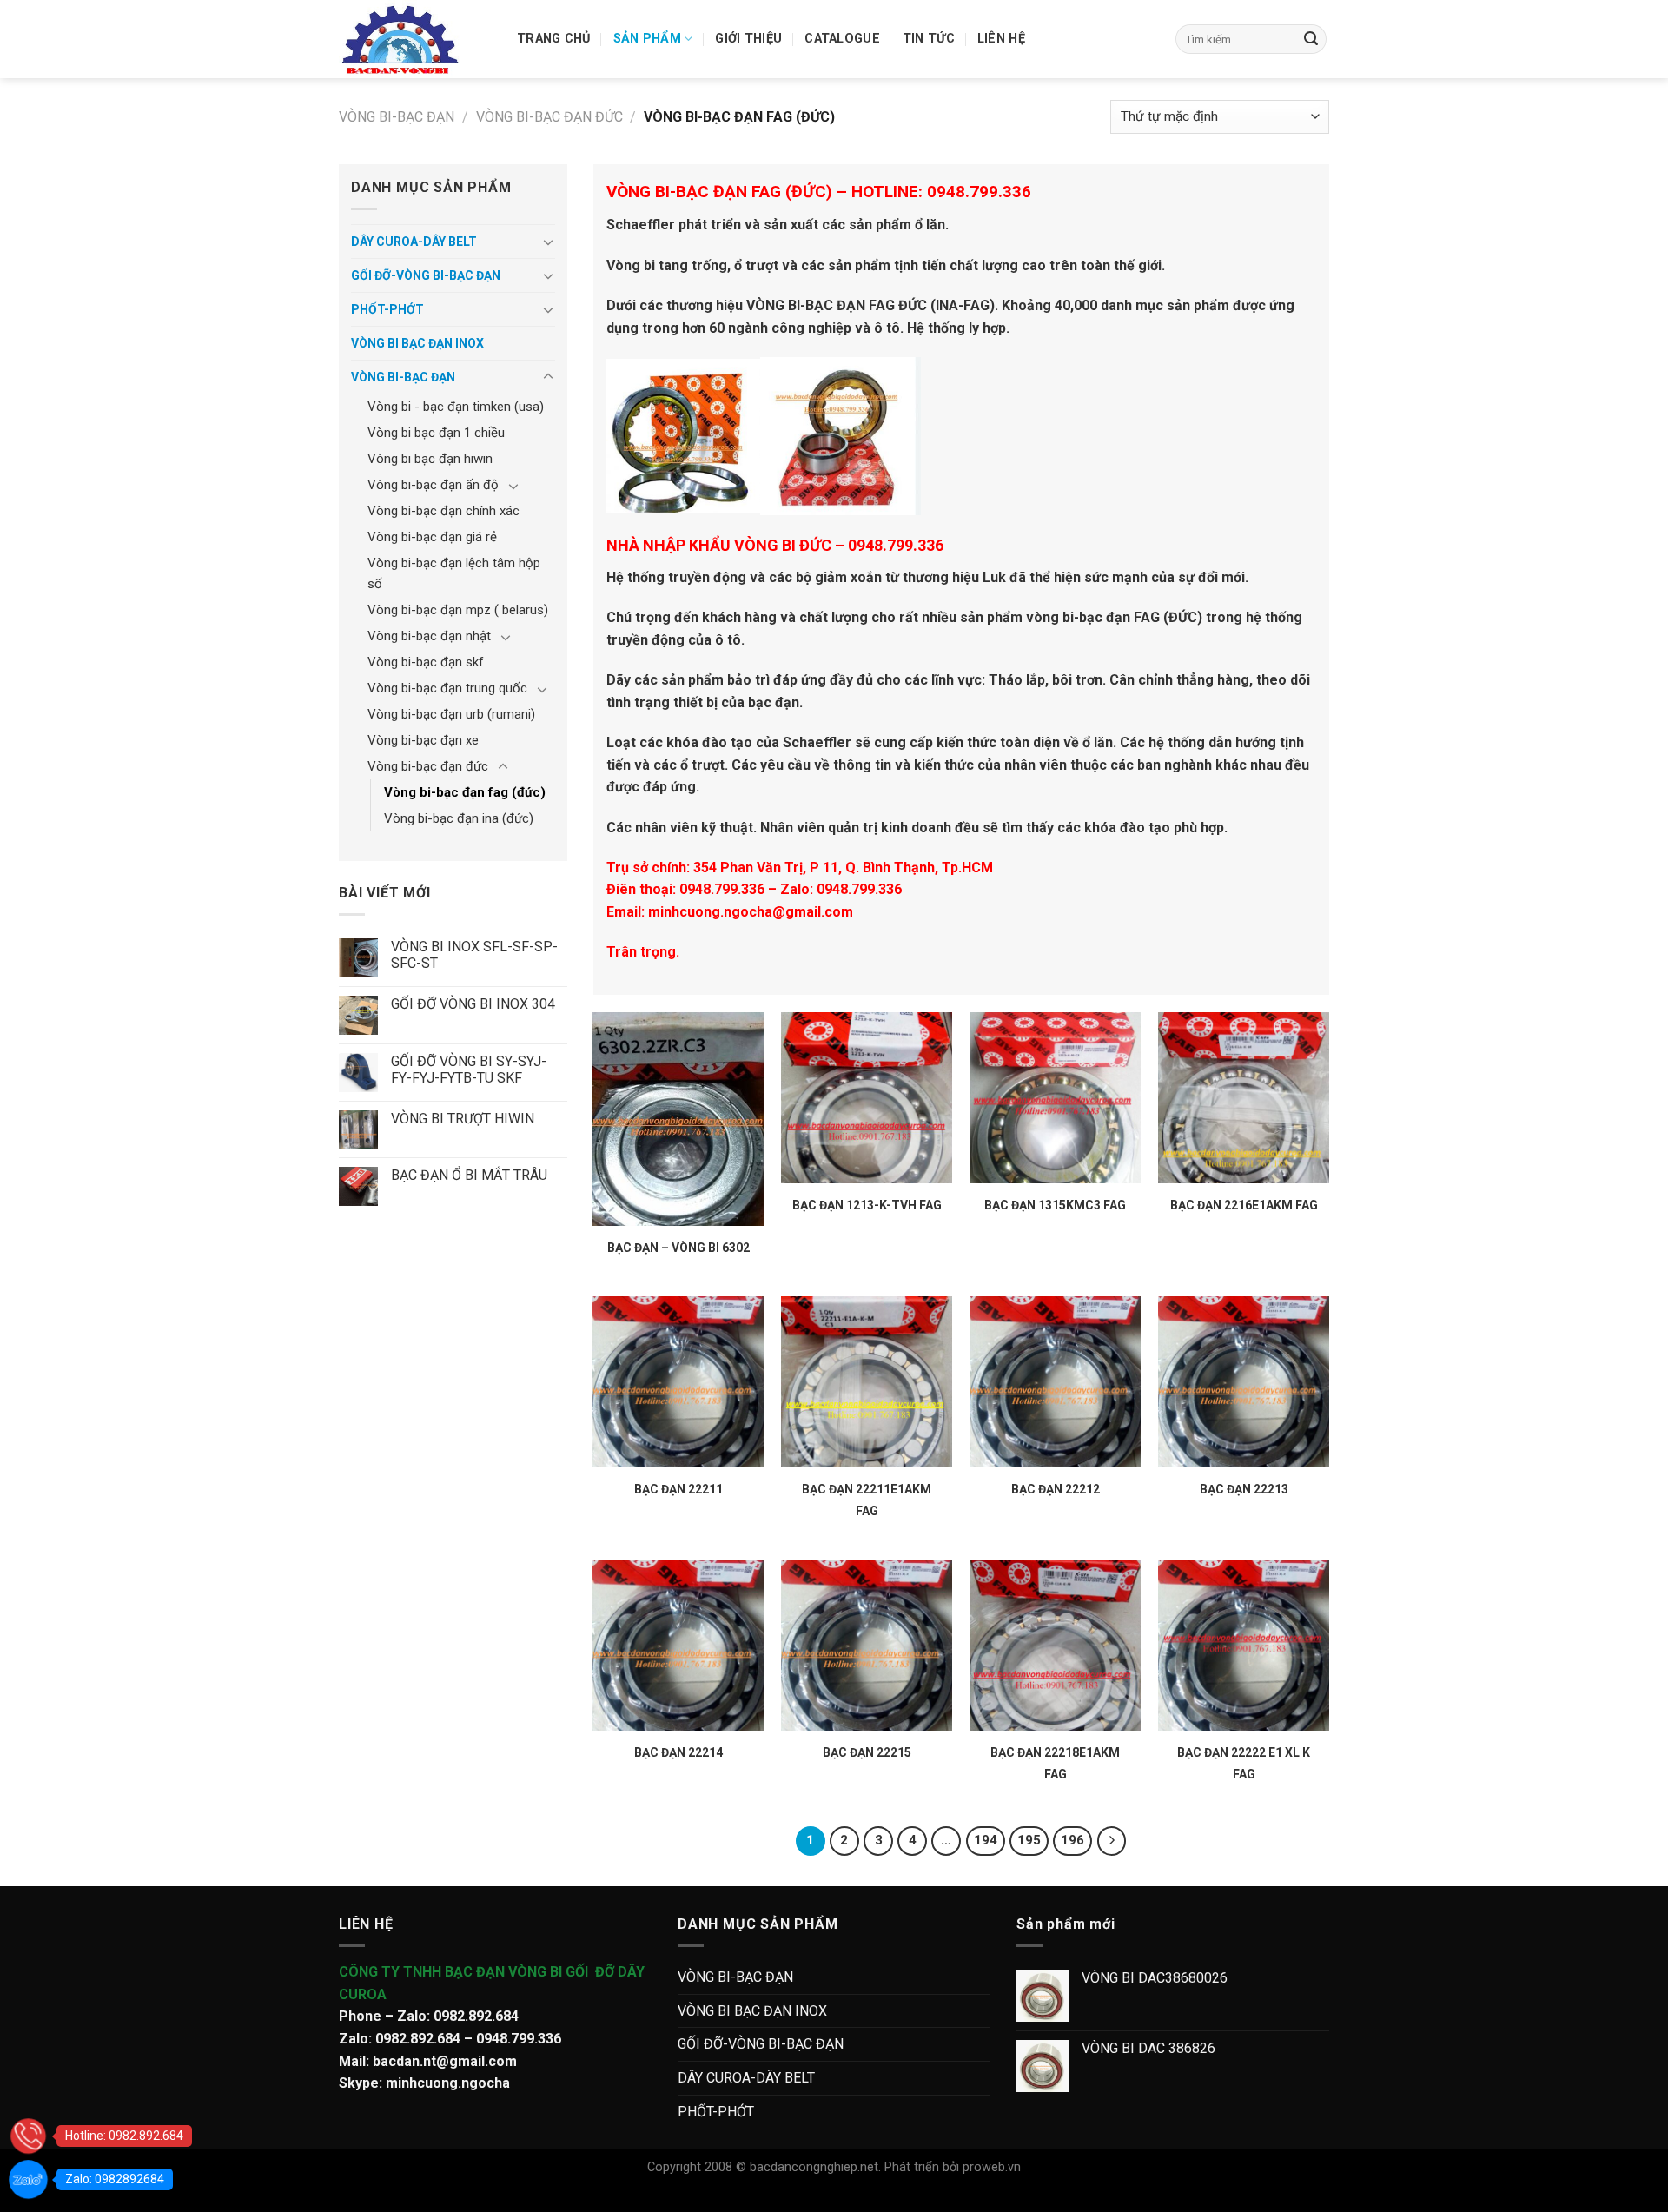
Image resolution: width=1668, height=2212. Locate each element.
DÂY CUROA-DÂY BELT (414, 242)
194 (986, 1840)
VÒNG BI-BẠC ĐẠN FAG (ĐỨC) (465, 792)
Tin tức (929, 39)
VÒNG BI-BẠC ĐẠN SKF (426, 662)
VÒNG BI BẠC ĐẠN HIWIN (430, 459)
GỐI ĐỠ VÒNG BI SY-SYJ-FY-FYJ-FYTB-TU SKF (469, 1070)
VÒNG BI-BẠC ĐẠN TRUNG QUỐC (447, 688)
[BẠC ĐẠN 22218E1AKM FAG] (1055, 1645)
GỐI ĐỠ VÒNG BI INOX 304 (473, 1004)
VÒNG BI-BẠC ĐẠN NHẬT (429, 636)
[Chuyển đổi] (548, 242)
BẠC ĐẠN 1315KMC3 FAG (1055, 1205)
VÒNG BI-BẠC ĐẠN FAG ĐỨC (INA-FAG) (870, 305)
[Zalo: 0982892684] (28, 2179)
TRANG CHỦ (554, 39)
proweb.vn (992, 2167)
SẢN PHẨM (647, 39)
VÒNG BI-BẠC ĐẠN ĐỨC (549, 117)
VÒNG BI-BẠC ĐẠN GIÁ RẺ (432, 537)
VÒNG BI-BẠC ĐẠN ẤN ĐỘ (433, 485)
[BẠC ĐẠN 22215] (867, 1645)
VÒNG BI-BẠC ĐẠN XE (423, 740)
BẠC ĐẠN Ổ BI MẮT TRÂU (469, 1175)
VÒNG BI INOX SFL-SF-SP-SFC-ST (474, 955)
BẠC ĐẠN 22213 (1244, 1489)
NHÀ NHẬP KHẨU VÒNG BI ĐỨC (719, 545)
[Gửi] (1311, 39)
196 (1072, 1840)
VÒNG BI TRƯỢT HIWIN (463, 1119)
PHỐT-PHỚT (387, 309)
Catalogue (842, 39)
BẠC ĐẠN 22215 (867, 1752)
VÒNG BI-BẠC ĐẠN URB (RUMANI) (451, 714)
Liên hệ (1001, 39)
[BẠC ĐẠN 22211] (678, 1382)
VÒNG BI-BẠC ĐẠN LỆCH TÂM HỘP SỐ (454, 573)
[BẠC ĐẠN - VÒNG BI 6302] (678, 1119)
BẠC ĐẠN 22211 (678, 1489)
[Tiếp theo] (1112, 1841)
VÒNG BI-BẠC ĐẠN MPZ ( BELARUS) (458, 610)
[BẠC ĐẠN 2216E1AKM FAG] (1244, 1098)
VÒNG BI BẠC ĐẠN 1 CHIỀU (436, 433)
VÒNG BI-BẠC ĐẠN (397, 117)
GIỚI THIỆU (748, 39)
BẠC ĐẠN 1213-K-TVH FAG (867, 1205)
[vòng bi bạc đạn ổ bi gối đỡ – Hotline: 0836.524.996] (415, 39)
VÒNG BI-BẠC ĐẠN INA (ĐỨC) (459, 818)
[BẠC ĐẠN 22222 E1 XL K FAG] (1244, 1645)
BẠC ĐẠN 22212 (1056, 1489)
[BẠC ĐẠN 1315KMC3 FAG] (1055, 1098)
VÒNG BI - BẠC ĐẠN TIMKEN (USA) (456, 407)
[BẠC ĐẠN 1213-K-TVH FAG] (867, 1098)
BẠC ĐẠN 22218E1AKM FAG (1055, 1763)
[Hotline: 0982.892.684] (28, 2136)
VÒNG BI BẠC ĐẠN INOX (417, 343)
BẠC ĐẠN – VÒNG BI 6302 (678, 1248)
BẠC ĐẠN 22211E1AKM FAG (867, 1500)
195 (1029, 1840)
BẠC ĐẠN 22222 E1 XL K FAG (1244, 1763)
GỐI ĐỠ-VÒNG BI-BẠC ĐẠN (426, 275)
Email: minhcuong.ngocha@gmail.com (730, 912)
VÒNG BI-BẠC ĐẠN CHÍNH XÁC (443, 511)
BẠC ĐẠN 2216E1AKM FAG (1244, 1205)
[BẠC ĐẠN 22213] (1244, 1382)
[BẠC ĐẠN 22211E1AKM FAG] (867, 1382)
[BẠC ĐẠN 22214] (678, 1645)
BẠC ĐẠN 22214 (678, 1752)
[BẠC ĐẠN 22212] (1055, 1382)
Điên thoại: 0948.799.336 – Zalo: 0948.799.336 (754, 889)
